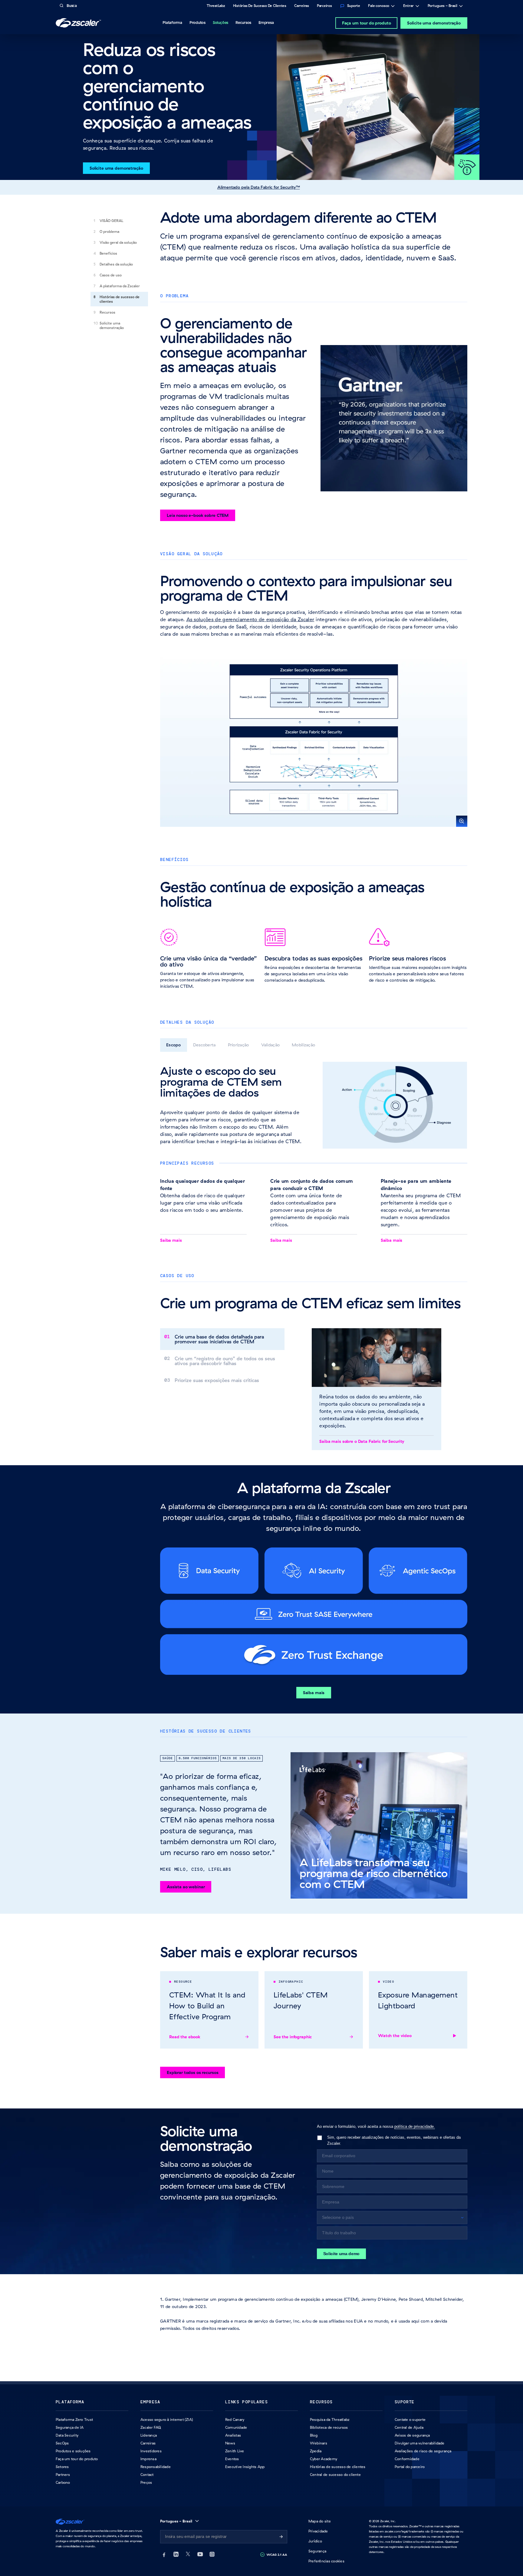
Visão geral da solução (118, 242)
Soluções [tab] (220, 22)
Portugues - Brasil (442, 6)
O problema (109, 232)
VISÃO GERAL (111, 221)
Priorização (238, 1045)
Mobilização (303, 1045)
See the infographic (293, 2037)
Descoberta (204, 1045)
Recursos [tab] (243, 22)
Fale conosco (379, 6)
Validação (271, 1045)
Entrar (408, 6)
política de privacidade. (415, 2126)
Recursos (107, 312)
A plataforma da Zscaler (120, 286)
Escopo (174, 1045)
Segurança (317, 2551)
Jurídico (315, 2541)
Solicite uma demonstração (434, 23)
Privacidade (318, 2531)
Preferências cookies (326, 2561)
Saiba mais (171, 1240)
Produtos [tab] (197, 22)
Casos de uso (111, 275)
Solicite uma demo (342, 2254)
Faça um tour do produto (367, 23)
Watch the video (395, 2036)
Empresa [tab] (266, 22)
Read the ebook (185, 2037)
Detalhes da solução (116, 264)
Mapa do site (320, 2521)
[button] (314, 739)
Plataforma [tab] (172, 22)
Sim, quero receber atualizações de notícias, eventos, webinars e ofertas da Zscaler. (394, 2140)
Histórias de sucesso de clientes (120, 299)
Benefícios (108, 253)
